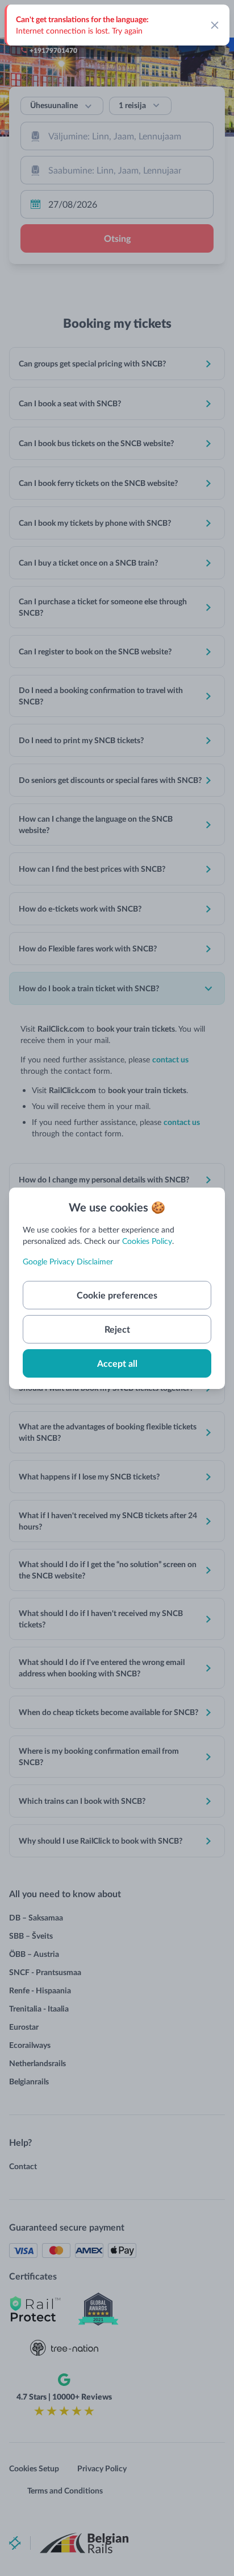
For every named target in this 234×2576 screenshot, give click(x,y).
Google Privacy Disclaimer (68, 1261)
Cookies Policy (147, 1241)
